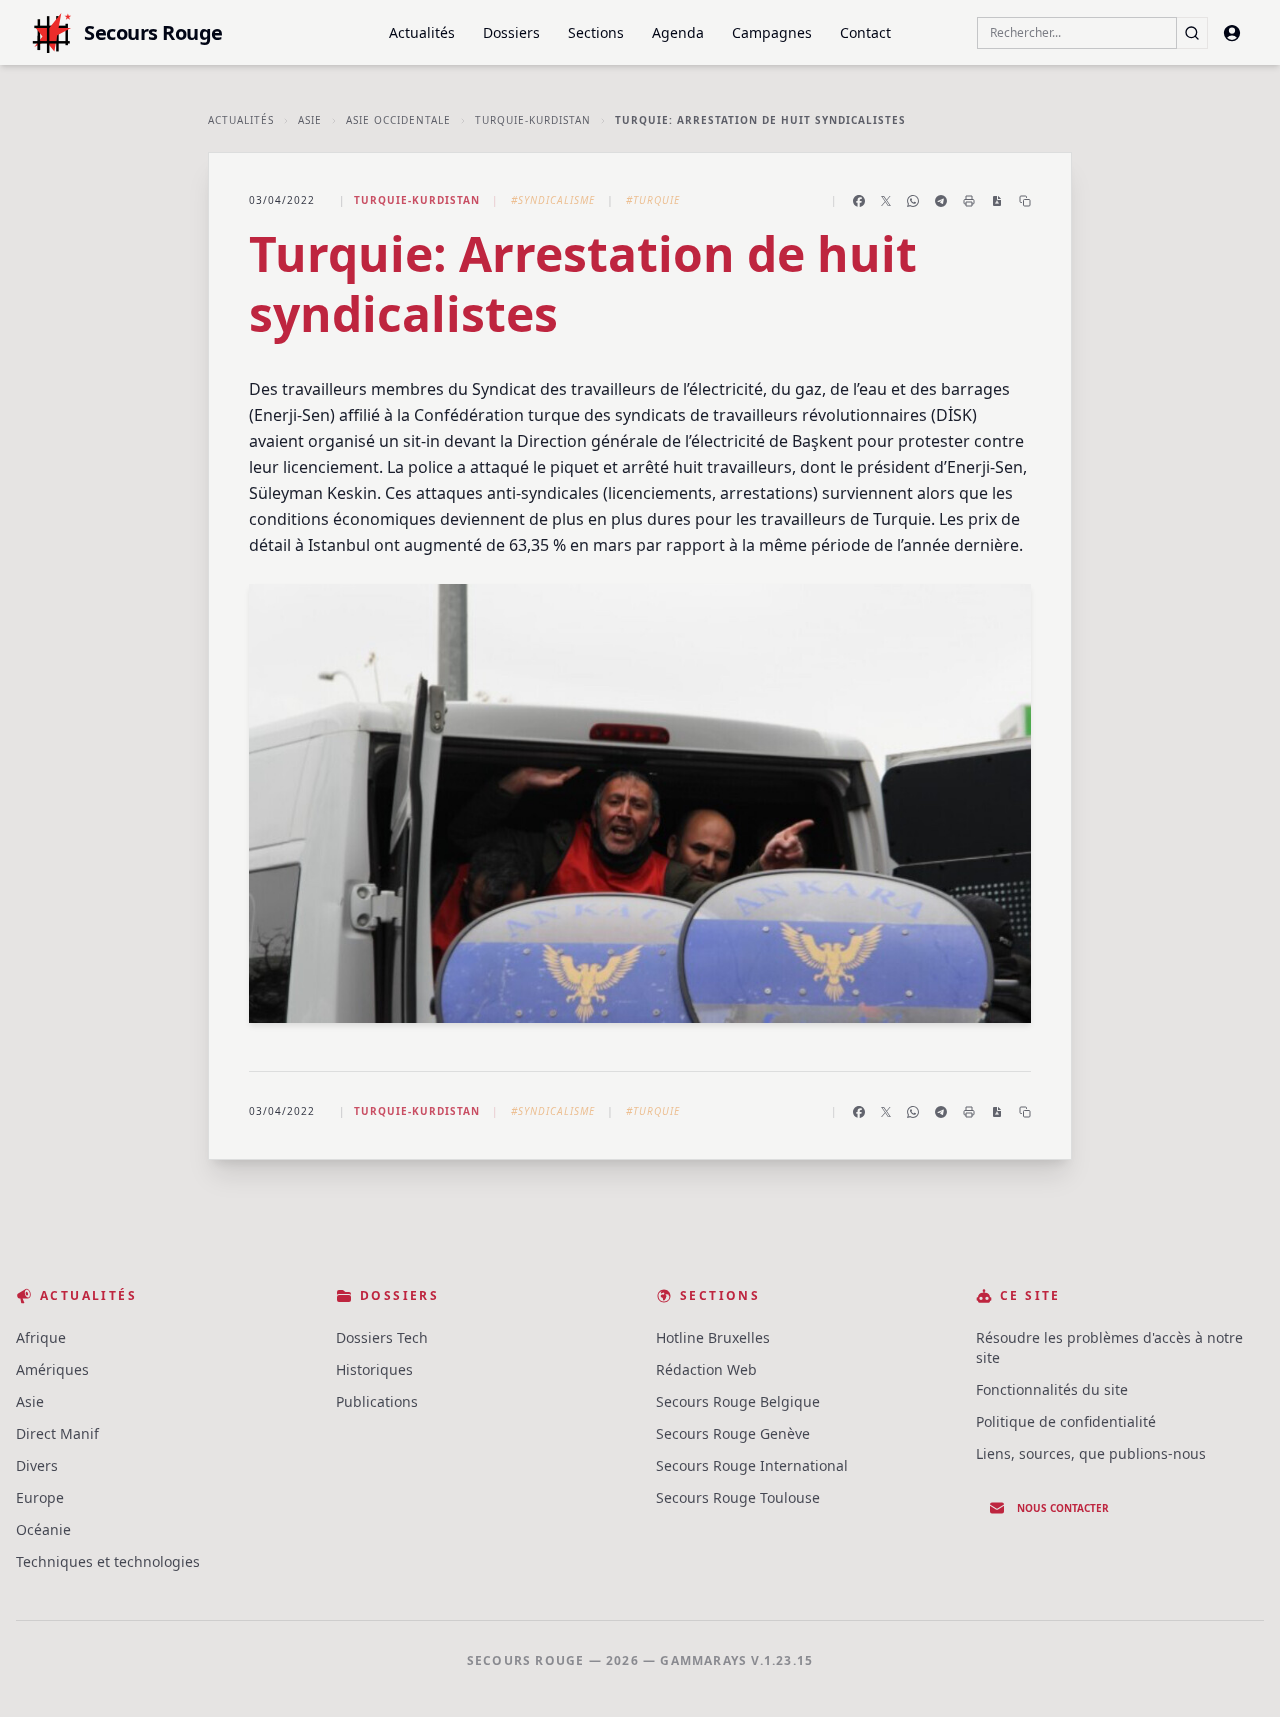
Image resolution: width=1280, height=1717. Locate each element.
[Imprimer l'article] (969, 201)
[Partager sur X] (886, 201)
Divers (37, 1465)
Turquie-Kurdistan (533, 120)
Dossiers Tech (382, 1337)
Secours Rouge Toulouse (738, 1497)
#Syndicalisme (553, 200)
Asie (310, 120)
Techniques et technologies (108, 1561)
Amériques (52, 1369)
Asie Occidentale (398, 120)
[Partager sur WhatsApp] (913, 201)
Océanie (43, 1529)
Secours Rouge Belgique (738, 1401)
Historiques (374, 1369)
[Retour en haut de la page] (1236, 1673)
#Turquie (653, 200)
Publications (377, 1401)
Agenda (678, 32)
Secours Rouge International (752, 1465)
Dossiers (511, 32)
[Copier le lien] (1025, 201)
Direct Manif (57, 1433)
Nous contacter (1063, 1508)
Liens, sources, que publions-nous (1091, 1453)
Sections (596, 32)
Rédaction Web (706, 1369)
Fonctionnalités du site (1052, 1389)
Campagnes (772, 32)
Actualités (422, 32)
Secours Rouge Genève (733, 1433)
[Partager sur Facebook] (859, 201)
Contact (865, 32)
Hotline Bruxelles (713, 1337)
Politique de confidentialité (1066, 1421)
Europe (40, 1497)
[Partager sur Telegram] (941, 201)
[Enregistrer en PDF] (997, 201)
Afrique (41, 1337)
